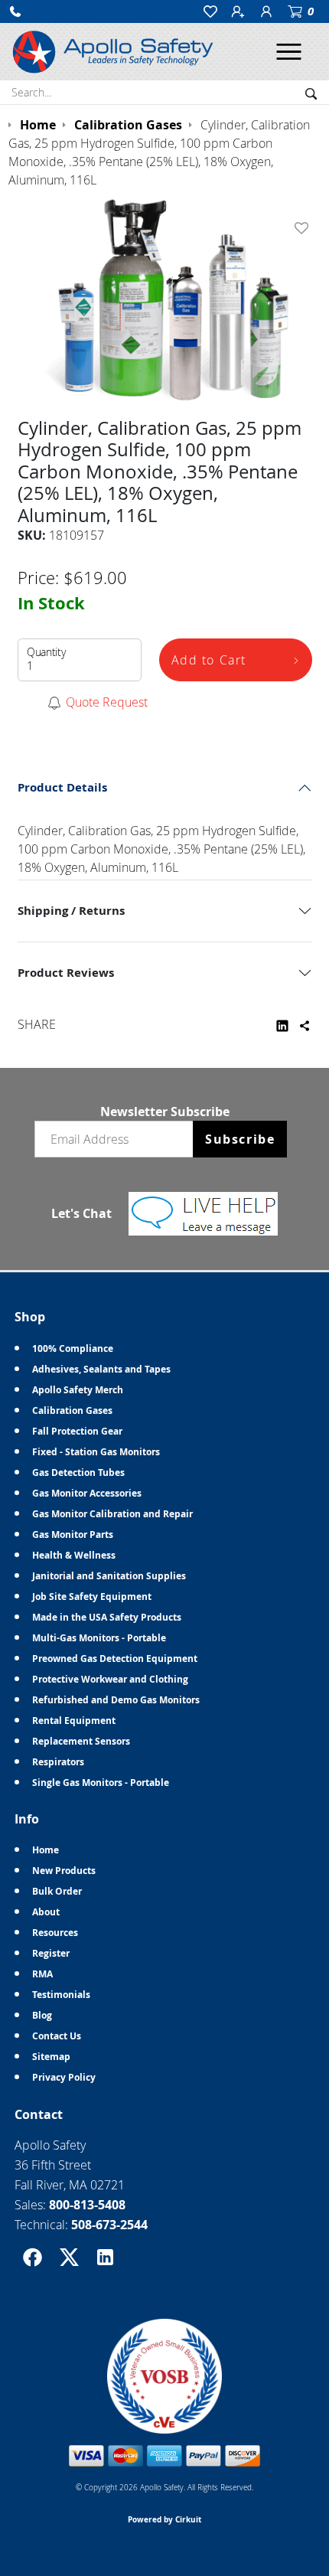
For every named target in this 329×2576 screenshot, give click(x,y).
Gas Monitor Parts (73, 1534)
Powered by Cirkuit (164, 2519)
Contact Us (57, 2036)
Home (46, 1850)
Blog (42, 2015)
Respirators (58, 1762)
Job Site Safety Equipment (92, 1597)
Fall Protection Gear (77, 1431)
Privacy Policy (64, 2077)
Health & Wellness (74, 1555)
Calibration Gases (72, 1410)
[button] (15, 11)
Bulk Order (57, 1891)
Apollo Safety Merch (78, 1390)
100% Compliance (73, 1348)
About (46, 1912)
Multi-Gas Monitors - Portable (99, 1638)
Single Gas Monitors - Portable (101, 1783)
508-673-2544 (109, 2225)
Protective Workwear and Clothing (110, 1679)
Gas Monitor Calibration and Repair (112, 1514)
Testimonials (61, 1995)
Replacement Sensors (81, 1741)
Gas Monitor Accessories (87, 1493)
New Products (64, 1871)
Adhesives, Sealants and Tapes (101, 1369)
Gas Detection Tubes (78, 1472)
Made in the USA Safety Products (107, 1617)
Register (51, 1953)
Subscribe (240, 1139)
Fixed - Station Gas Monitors (96, 1452)
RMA (42, 1974)
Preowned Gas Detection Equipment (115, 1659)
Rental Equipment (74, 1721)
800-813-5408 (87, 2205)
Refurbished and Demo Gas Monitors (116, 1700)
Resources (55, 1933)
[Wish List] (305, 228)
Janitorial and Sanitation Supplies (109, 1576)
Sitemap (51, 2057)
